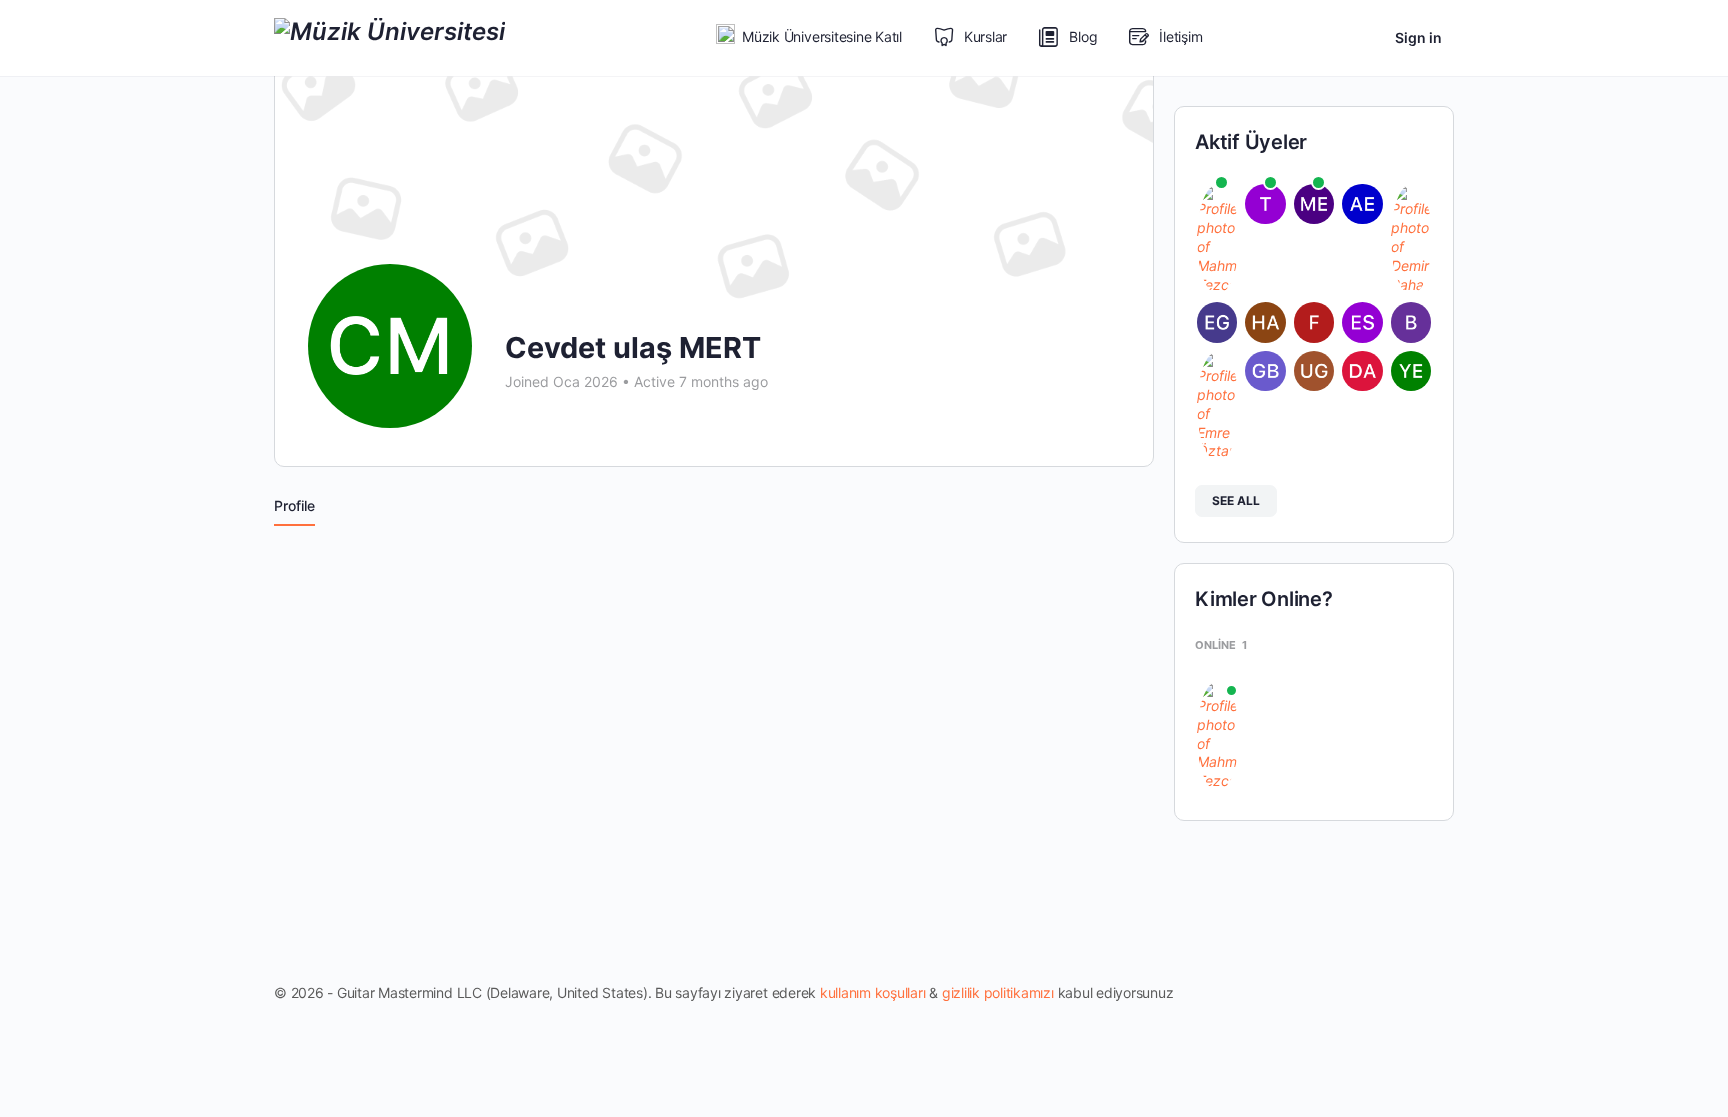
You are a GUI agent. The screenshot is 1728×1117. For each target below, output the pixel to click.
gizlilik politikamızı (998, 992)
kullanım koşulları (873, 992)
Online (1221, 645)
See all (1236, 500)
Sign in (1418, 37)
